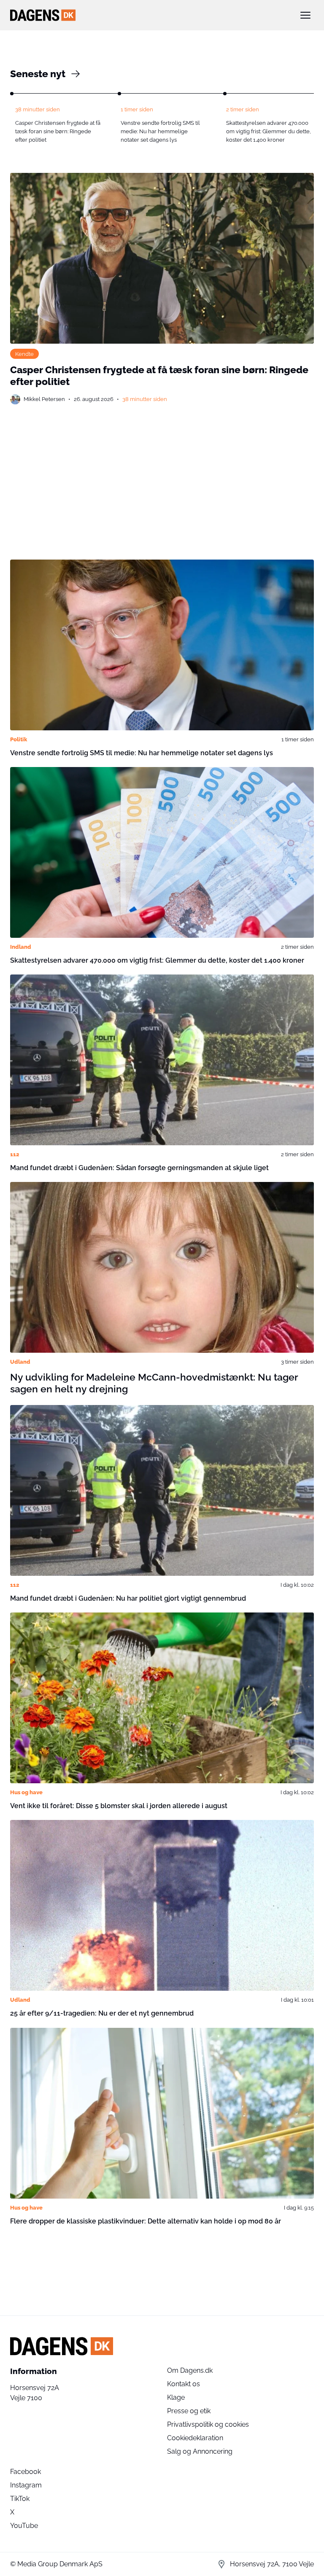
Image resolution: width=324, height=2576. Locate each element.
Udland (20, 1362)
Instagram (26, 2485)
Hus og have (26, 1792)
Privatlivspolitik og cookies (208, 2424)
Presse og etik (189, 2411)
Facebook (26, 2472)
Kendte (24, 354)
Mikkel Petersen (44, 399)
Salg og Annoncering (200, 2451)
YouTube (24, 2526)
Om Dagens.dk (190, 2370)
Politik (19, 739)
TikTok (20, 2499)
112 (15, 1154)
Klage (176, 2397)
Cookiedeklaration (195, 2438)
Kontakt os (184, 2384)
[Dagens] (148, 15)
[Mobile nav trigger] (305, 15)
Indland (21, 947)
